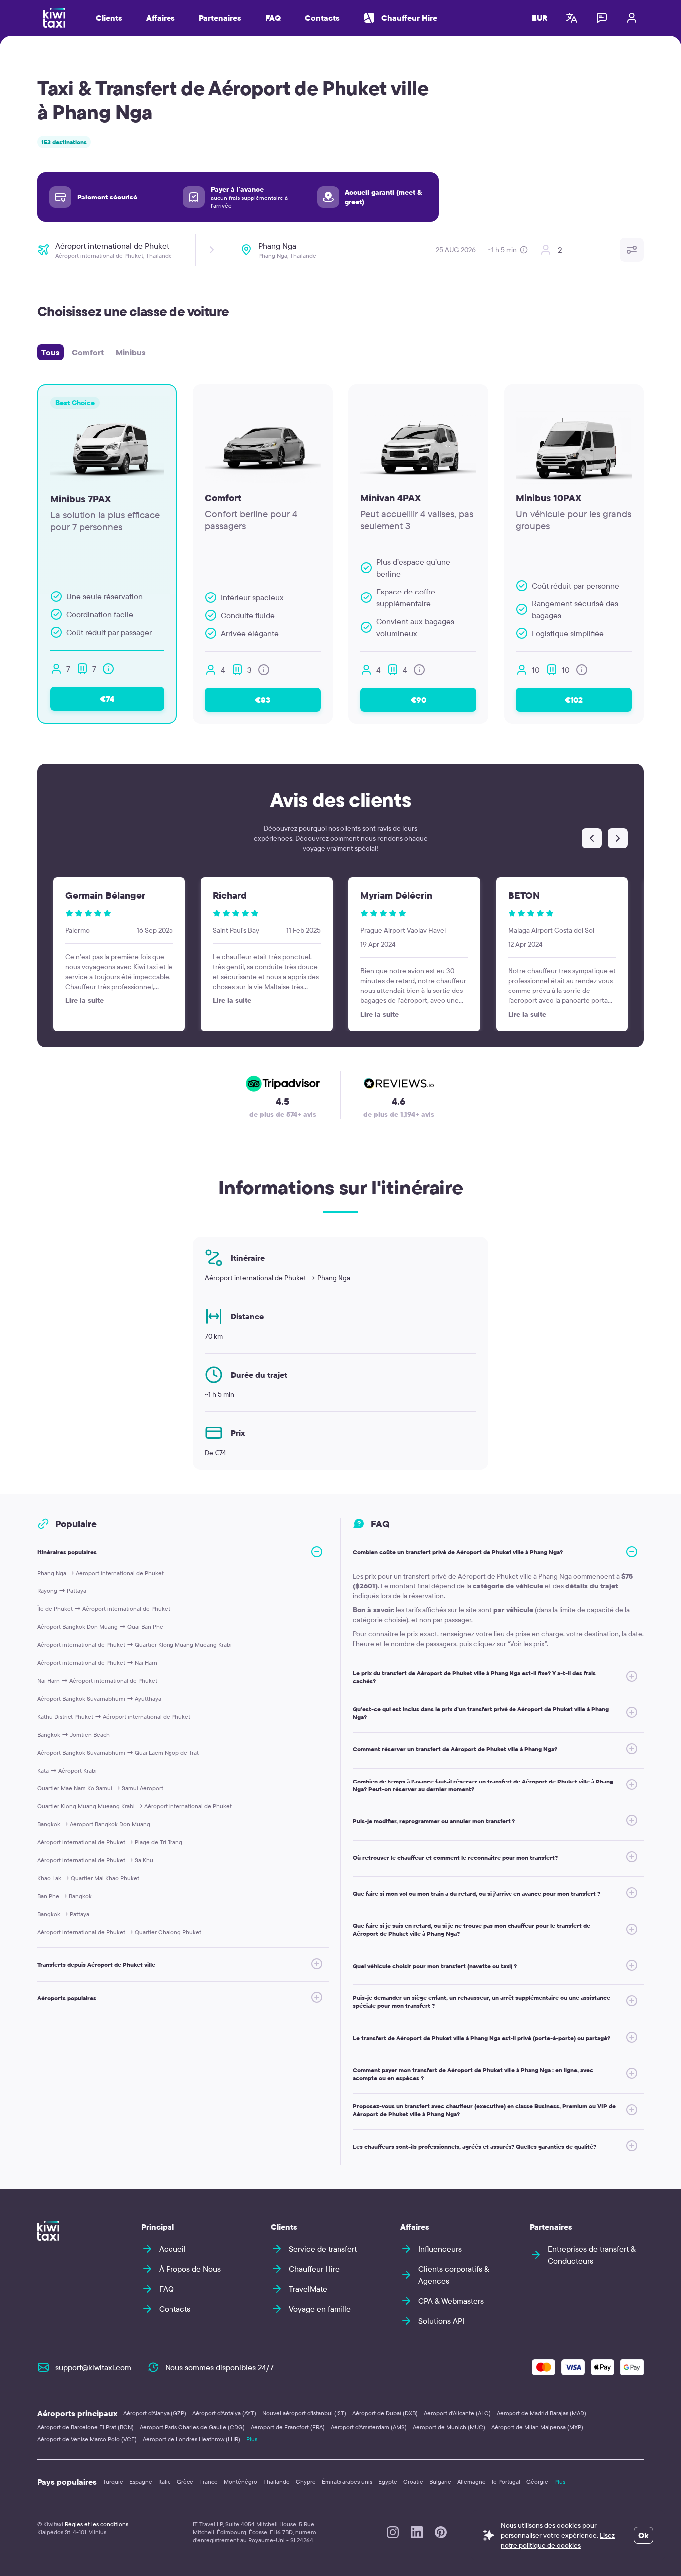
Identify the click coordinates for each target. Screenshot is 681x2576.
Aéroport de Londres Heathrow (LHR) (191, 2439)
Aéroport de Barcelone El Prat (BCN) (85, 2427)
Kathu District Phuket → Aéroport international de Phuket (114, 1716)
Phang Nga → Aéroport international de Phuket (100, 1573)
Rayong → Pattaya (62, 1591)
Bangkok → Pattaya (63, 1914)
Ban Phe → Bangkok (65, 1896)
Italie (165, 2481)
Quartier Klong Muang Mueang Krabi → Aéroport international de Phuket (135, 1806)
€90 (419, 700)
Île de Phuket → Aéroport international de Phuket (104, 1609)
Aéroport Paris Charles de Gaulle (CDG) (192, 2427)
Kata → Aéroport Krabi (67, 1770)
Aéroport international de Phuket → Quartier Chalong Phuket (119, 1932)
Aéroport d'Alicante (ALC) (457, 2413)
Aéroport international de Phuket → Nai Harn (97, 1663)
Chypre (306, 2481)
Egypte (388, 2481)
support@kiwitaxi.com (93, 2367)
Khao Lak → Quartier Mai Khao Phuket (88, 1878)
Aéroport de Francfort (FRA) (288, 2427)
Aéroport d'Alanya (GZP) (155, 2413)
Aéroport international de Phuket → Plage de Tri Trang (110, 1842)
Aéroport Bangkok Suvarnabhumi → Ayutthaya (99, 1698)
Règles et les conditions (96, 2524)
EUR (540, 18)
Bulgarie (440, 2481)
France (209, 2481)
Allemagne (471, 2481)
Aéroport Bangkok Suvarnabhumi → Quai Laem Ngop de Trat (118, 1752)
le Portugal (506, 2481)
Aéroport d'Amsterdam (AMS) (369, 2427)
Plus (252, 2439)
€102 (574, 700)
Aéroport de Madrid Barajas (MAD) (541, 2413)
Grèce (185, 2481)
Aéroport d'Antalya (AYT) (224, 2413)
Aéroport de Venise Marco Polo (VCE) (87, 2439)
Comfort (88, 352)
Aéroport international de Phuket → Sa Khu (95, 1860)
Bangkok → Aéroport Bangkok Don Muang (94, 1824)
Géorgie (537, 2481)
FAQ (273, 18)
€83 (263, 700)
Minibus (131, 352)
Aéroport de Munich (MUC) (449, 2427)
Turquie (113, 2481)
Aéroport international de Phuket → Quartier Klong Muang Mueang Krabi (135, 1645)
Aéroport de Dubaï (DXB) (385, 2413)
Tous (51, 352)
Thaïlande (276, 2481)
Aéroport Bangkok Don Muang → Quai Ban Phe (100, 1627)
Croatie (413, 2481)
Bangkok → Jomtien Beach (74, 1734)
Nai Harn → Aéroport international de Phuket (97, 1681)
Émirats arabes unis (347, 2481)
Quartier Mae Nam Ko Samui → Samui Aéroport (100, 1788)
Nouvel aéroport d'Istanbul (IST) (304, 2413)
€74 (107, 699)
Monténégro (241, 2481)
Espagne (141, 2481)
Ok (643, 2535)
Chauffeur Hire (409, 18)
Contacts (322, 18)
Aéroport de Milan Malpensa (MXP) (537, 2427)
